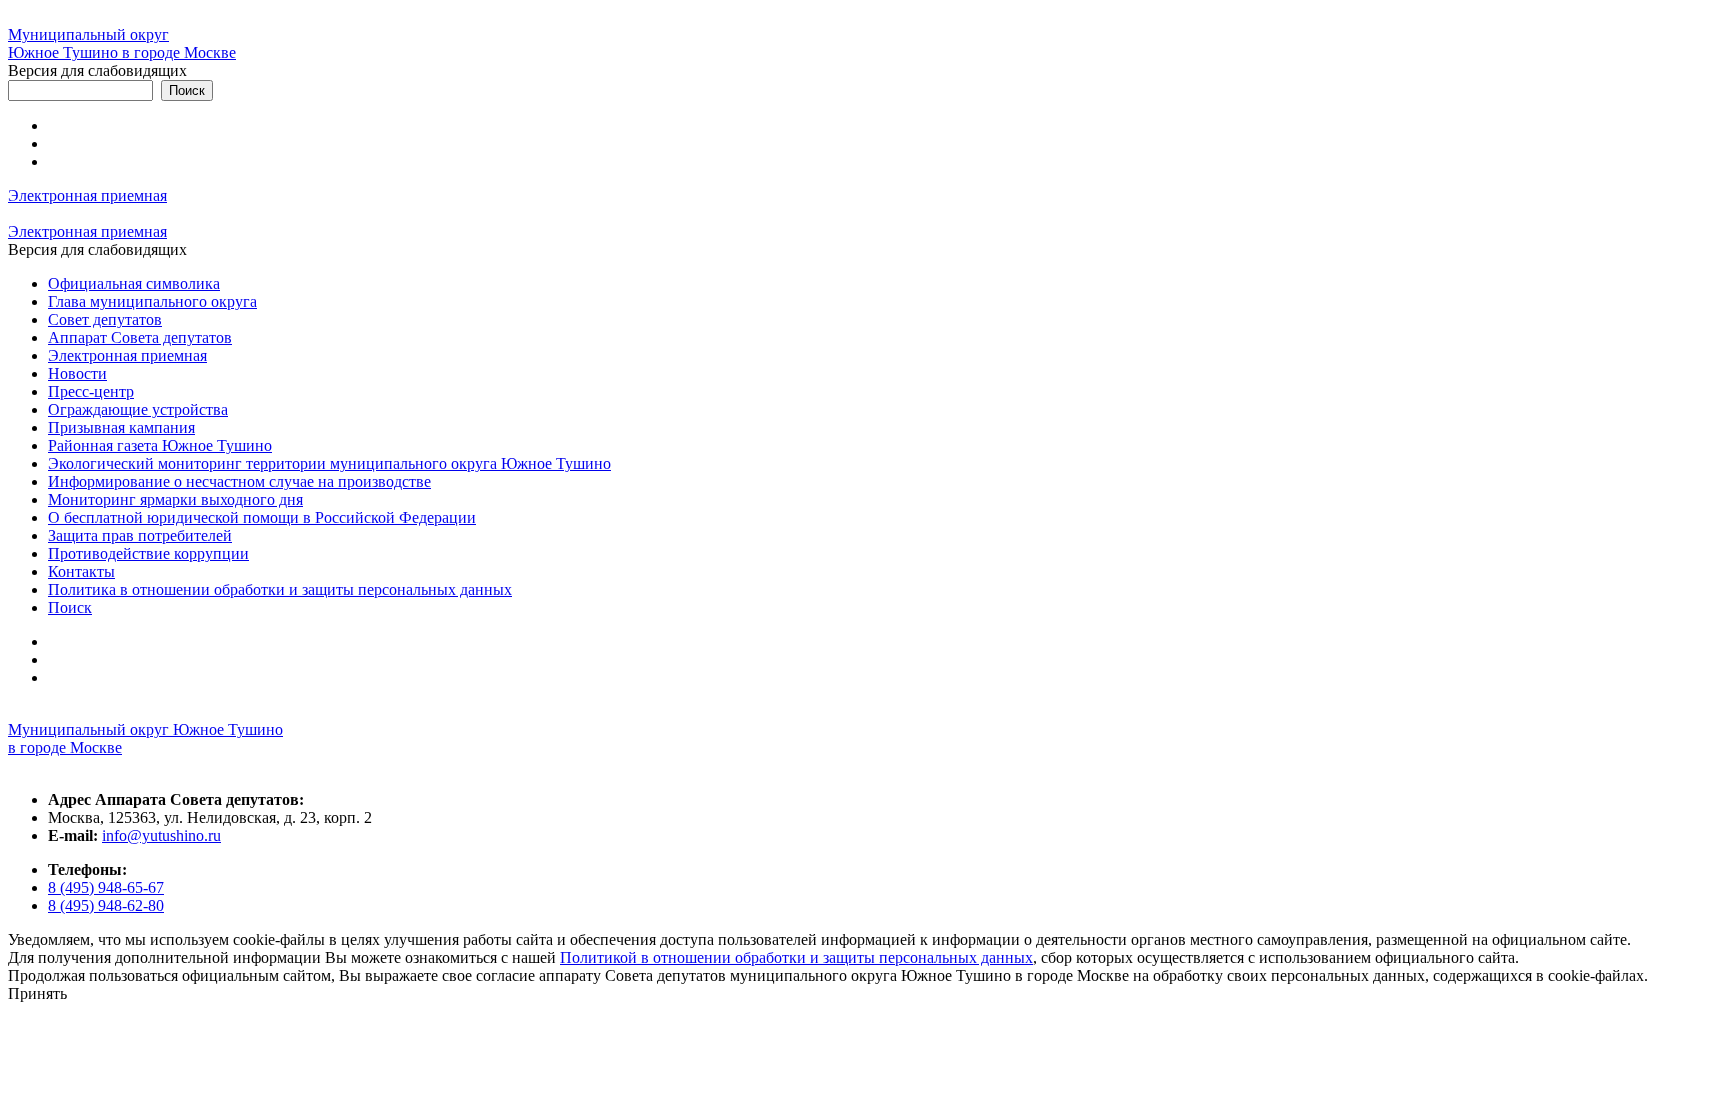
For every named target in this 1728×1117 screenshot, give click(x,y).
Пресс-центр (91, 391)
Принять (37, 993)
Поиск (70, 607)
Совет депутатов (105, 319)
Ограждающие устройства (138, 409)
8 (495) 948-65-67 (106, 887)
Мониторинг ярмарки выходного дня (175, 499)
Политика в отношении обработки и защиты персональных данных (280, 589)
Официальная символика (134, 283)
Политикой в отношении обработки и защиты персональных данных (796, 957)
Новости (77, 373)
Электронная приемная (87, 195)
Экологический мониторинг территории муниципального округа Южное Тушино (329, 463)
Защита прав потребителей (140, 535)
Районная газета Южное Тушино (160, 445)
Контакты (81, 571)
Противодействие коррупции (148, 553)
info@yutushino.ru (161, 835)
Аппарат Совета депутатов (140, 337)
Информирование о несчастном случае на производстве (239, 481)
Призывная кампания (121, 427)
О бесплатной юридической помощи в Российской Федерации (262, 517)
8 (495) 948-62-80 (106, 905)
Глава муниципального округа (152, 301)
